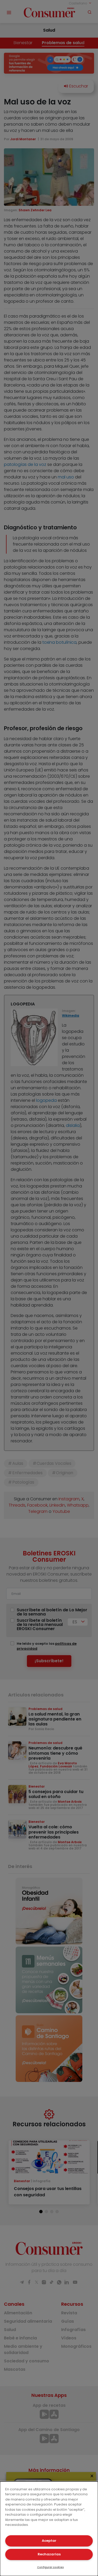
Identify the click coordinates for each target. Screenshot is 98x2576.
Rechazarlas (49, 2554)
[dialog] (49, 2529)
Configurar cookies (50, 2567)
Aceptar (49, 2541)
